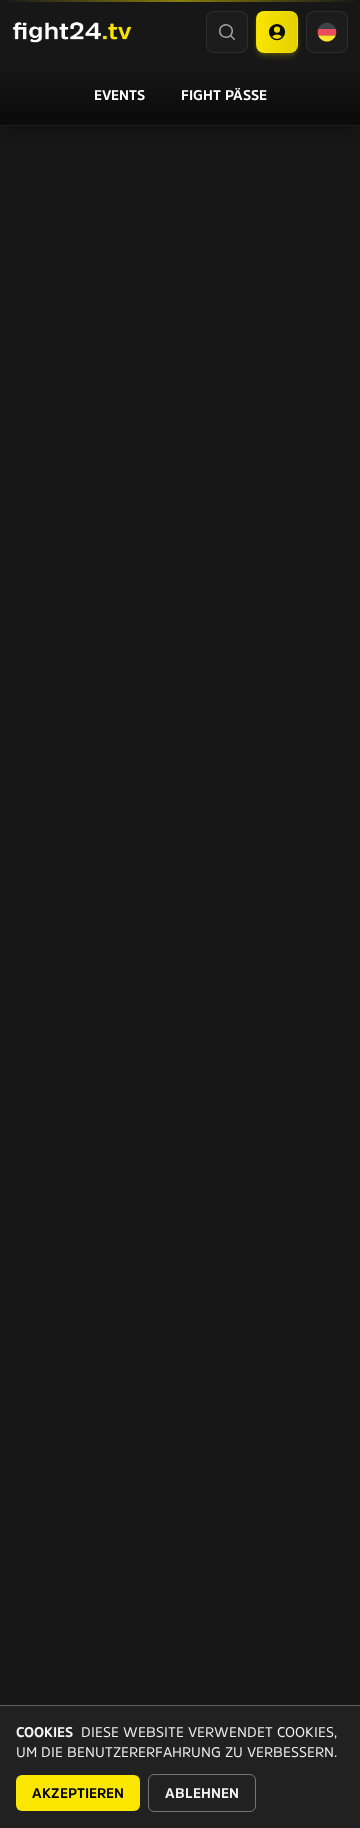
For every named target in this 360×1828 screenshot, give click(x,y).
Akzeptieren (78, 1793)
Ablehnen (202, 1793)
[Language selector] (327, 32)
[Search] (227, 32)
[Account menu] (277, 32)
